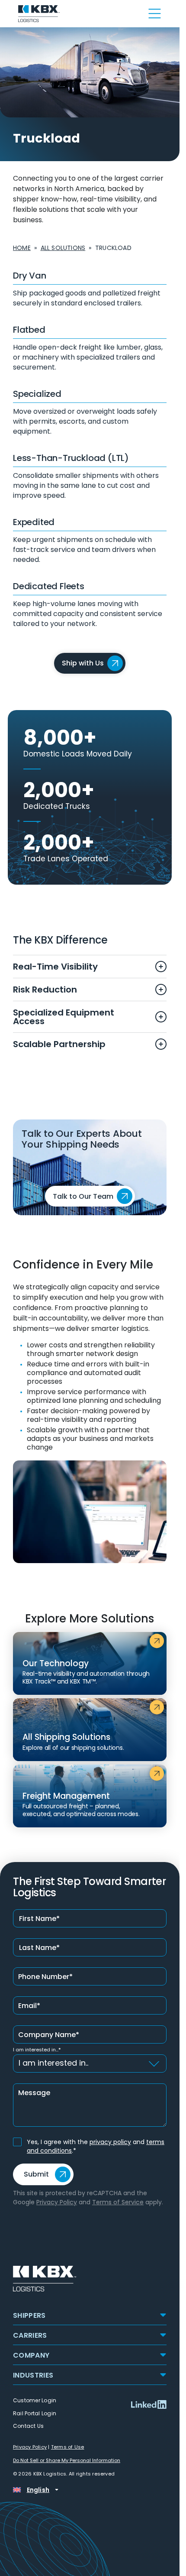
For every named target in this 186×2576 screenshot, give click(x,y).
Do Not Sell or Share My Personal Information (67, 2461)
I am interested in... (37, 2050)
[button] (90, 2315)
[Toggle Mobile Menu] (150, 13)
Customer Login (35, 2400)
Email (29, 2006)
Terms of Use (68, 2447)
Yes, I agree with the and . (96, 2146)
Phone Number (45, 1977)
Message (34, 2093)
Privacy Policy (57, 2202)
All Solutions (63, 248)
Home (22, 248)
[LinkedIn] (149, 2404)
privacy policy (110, 2142)
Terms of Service (118, 2202)
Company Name (49, 2035)
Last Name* (39, 1948)
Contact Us (29, 2426)
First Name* (39, 1919)
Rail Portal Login (35, 2413)
